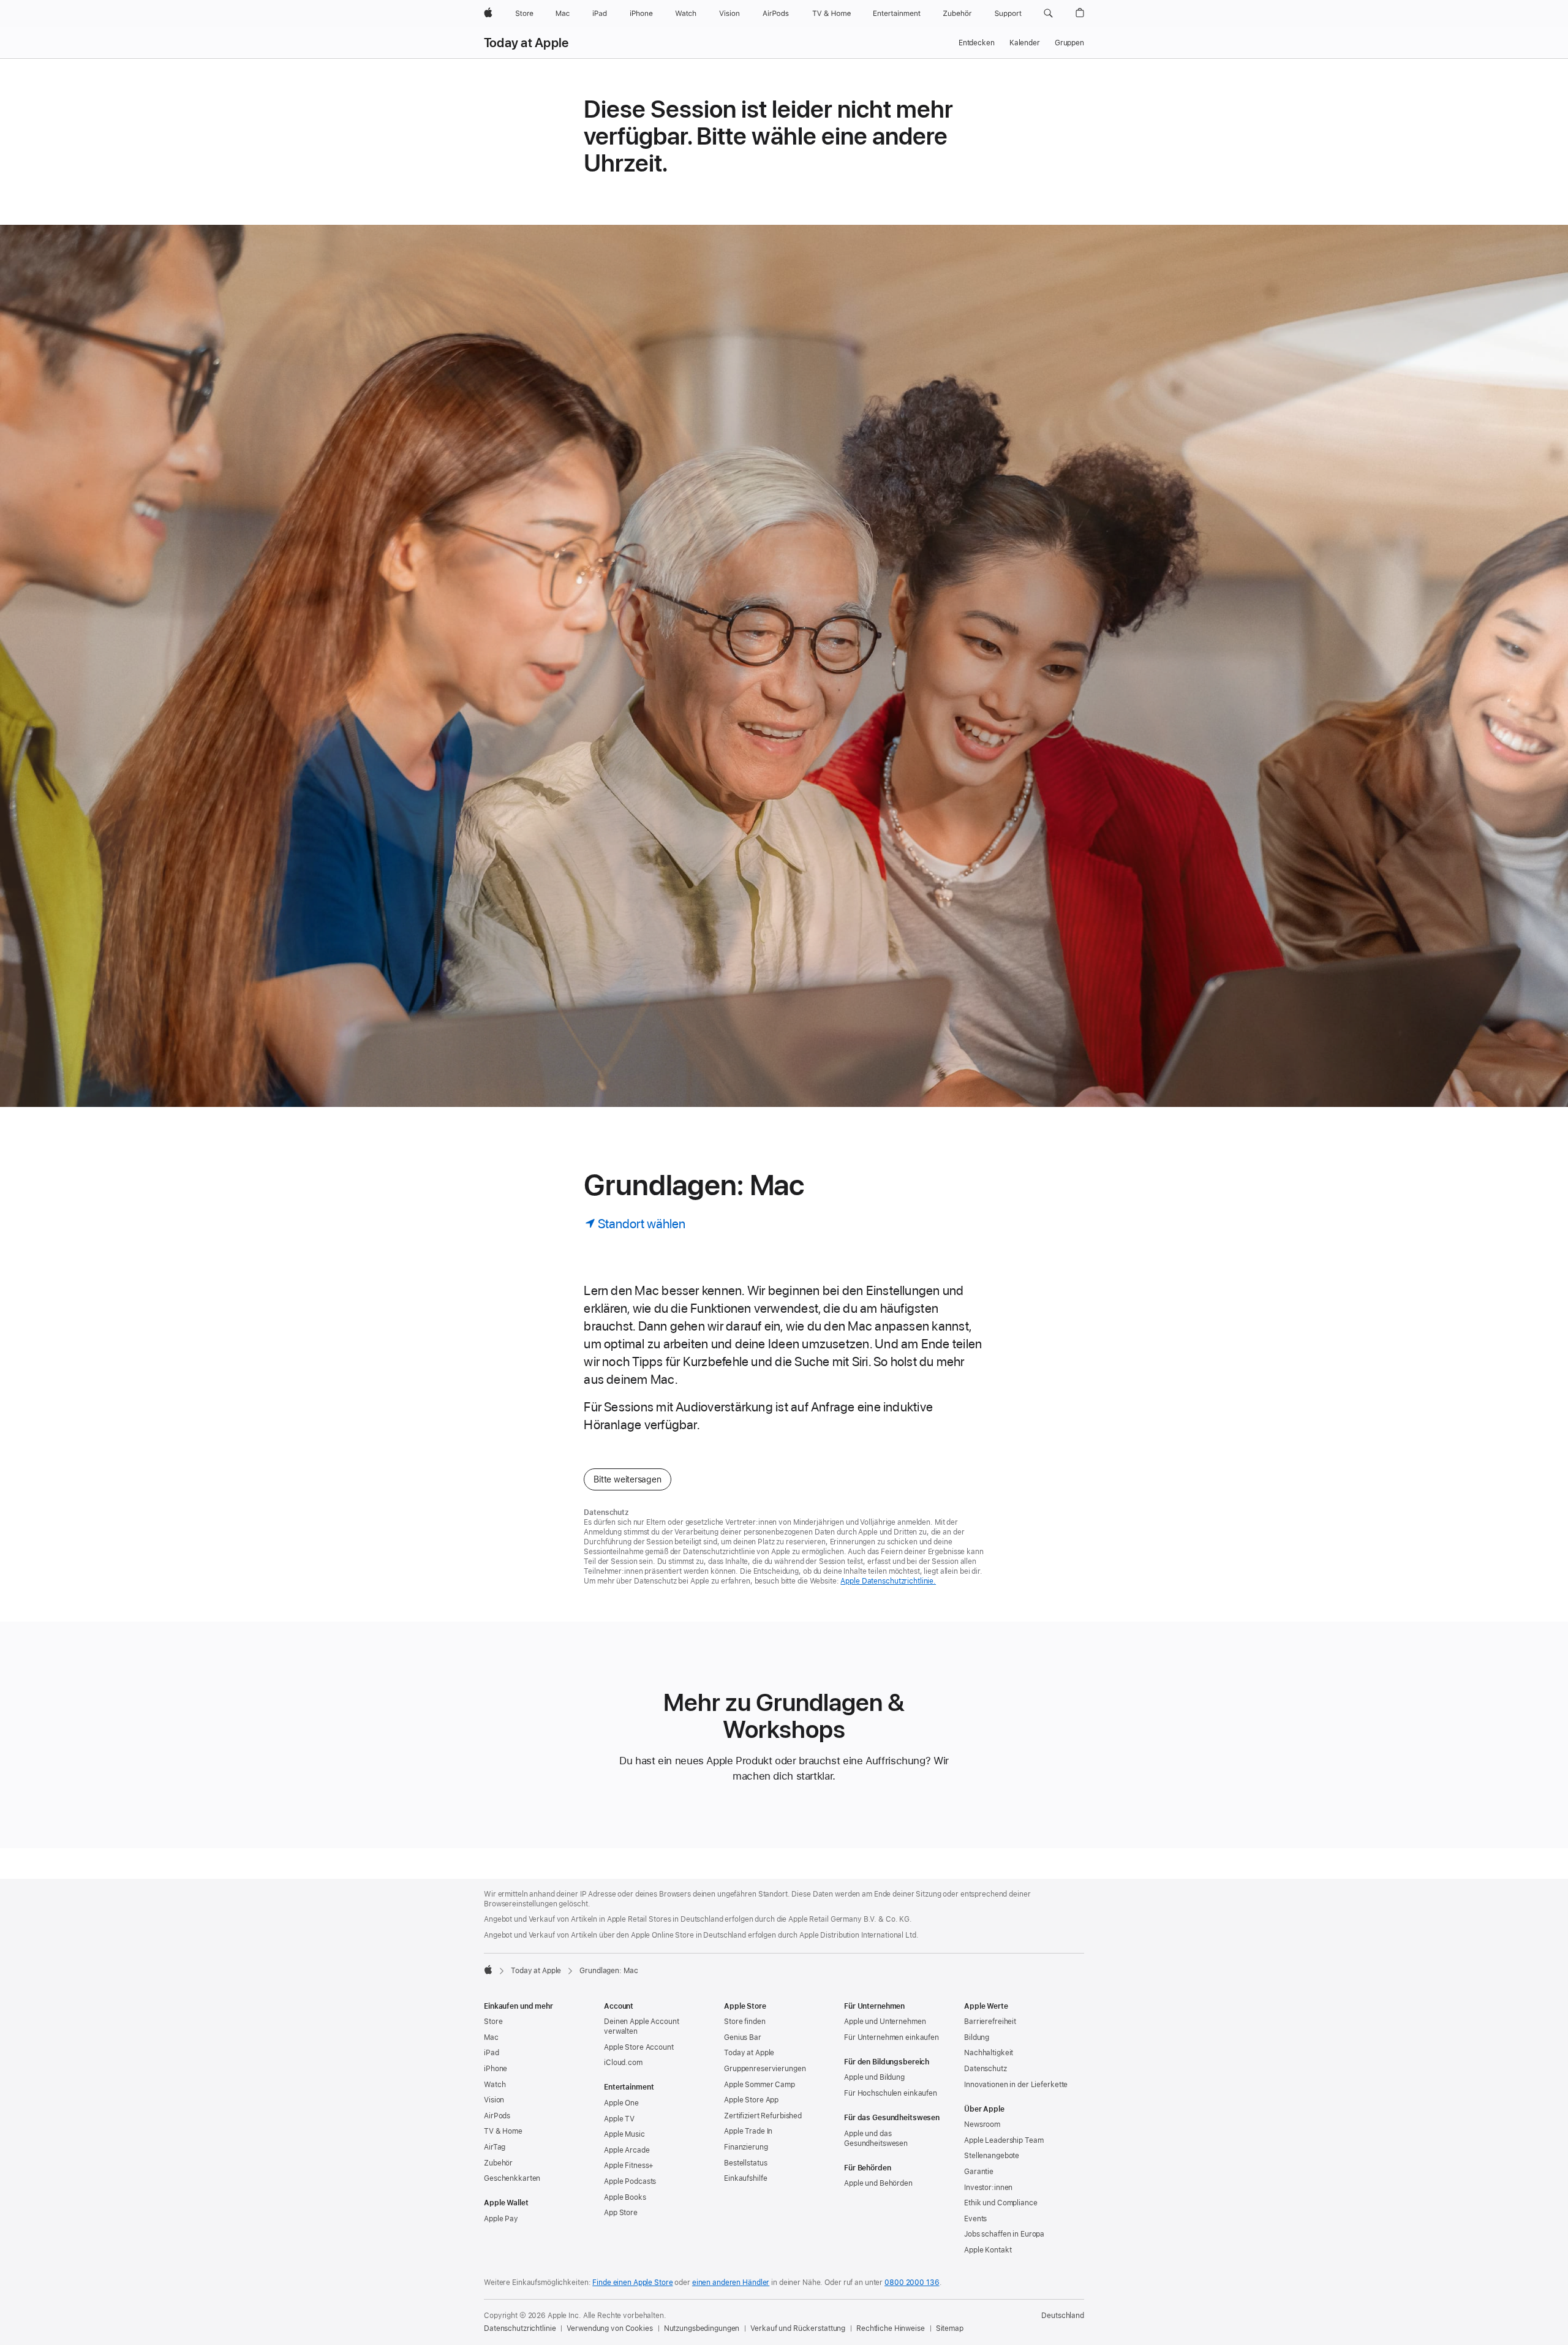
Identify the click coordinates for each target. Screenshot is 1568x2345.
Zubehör (498, 2163)
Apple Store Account (639, 2047)
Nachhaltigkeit (989, 2053)
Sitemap (950, 2328)
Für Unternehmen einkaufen (891, 2037)
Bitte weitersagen (627, 1479)
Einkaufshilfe (745, 2178)
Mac (491, 2037)
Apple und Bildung (874, 2077)
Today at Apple (526, 43)
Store (493, 2022)
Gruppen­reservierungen (765, 2069)
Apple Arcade (627, 2150)
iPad (492, 2053)
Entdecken (977, 43)
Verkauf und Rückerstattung (798, 2328)
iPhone (496, 2069)
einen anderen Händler (731, 2283)
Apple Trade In (748, 2131)
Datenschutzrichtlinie (520, 2328)
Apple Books (625, 2197)
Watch (495, 2085)
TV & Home (503, 2131)
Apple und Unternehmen (885, 2022)
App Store (621, 2213)
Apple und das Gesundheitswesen (876, 2139)
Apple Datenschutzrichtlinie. (888, 1581)
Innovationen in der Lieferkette (1016, 2085)
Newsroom (982, 2124)
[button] (1048, 13)
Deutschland (1063, 2316)
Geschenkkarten (512, 2178)
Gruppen (1069, 43)
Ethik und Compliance (1001, 2203)
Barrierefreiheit (990, 2022)
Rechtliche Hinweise (891, 2328)
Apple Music (624, 2134)
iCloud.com (623, 2063)
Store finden (745, 2022)
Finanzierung (746, 2147)
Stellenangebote (992, 2156)
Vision (494, 2100)
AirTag (495, 2147)
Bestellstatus (745, 2163)
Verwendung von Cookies (609, 2328)
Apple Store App (751, 2100)
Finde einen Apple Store (632, 2283)
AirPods (497, 2116)
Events (975, 2219)
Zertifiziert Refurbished (763, 2116)
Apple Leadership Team (1004, 2140)
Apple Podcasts (630, 2181)
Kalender (1025, 43)
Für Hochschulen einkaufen (891, 2093)
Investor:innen (988, 2188)
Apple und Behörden (878, 2183)
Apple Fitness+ (629, 2166)
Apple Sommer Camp (759, 2085)
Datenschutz (986, 2069)
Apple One (621, 2103)
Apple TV (619, 2119)
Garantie (979, 2172)
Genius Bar (743, 2037)
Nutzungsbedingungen (702, 2328)
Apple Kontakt (988, 2250)
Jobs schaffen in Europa (1004, 2234)
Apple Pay (501, 2219)
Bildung (977, 2037)
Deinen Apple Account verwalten (642, 2026)
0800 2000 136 (912, 2283)
